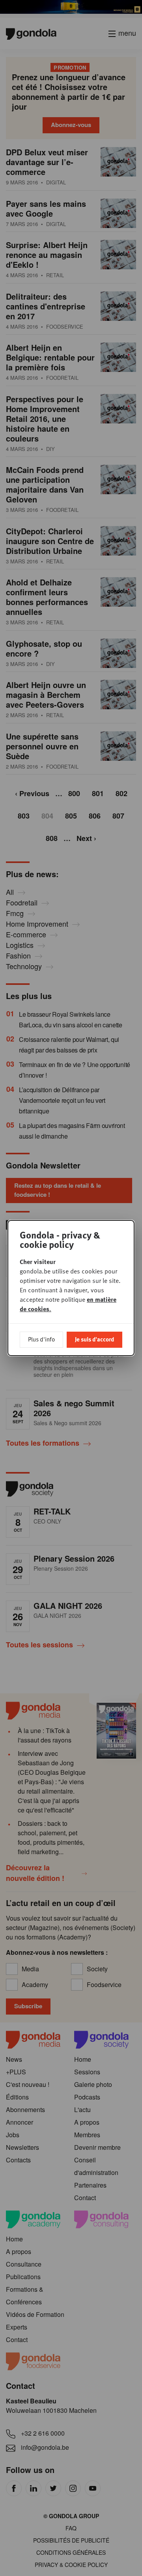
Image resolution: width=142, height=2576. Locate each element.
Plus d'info (41, 1339)
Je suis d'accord (94, 1339)
